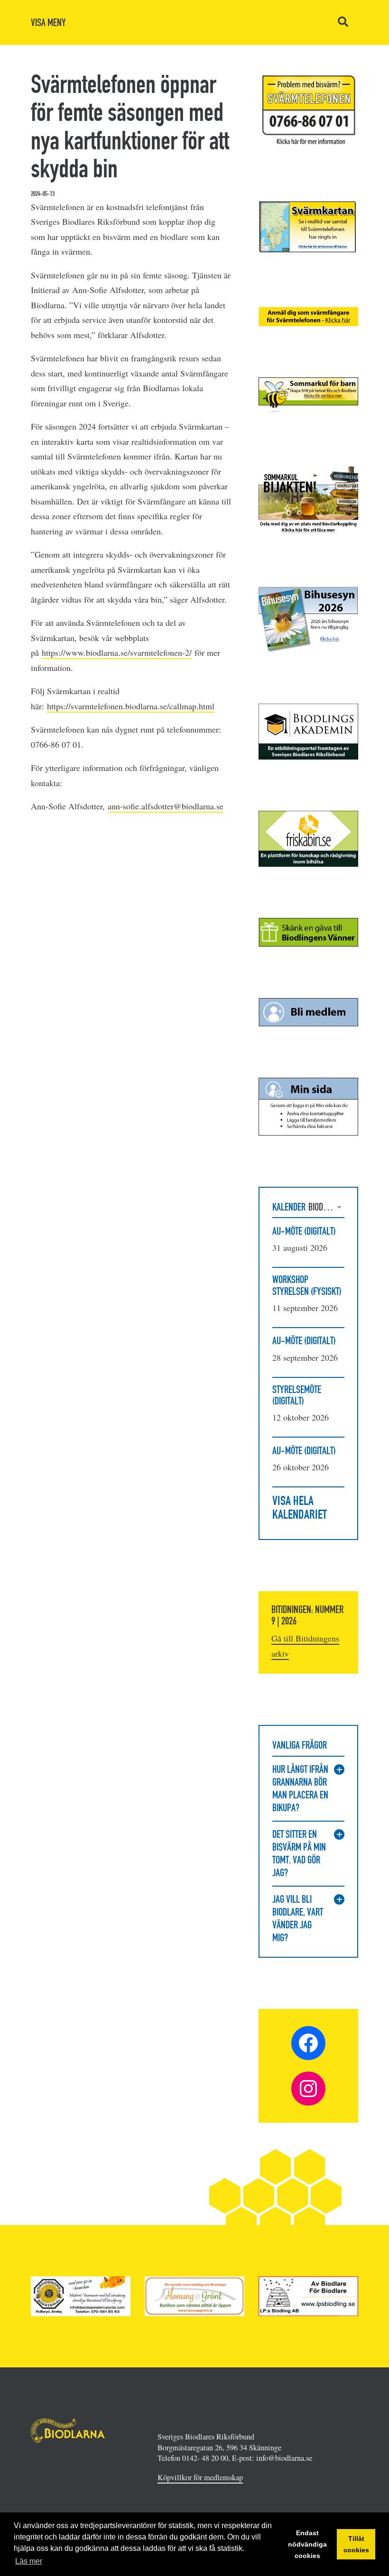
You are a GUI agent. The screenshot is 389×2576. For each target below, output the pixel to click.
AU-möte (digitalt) (304, 1231)
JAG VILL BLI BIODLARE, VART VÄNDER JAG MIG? (298, 1918)
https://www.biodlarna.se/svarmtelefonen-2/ (117, 652)
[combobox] (326, 1207)
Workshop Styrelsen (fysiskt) (307, 1285)
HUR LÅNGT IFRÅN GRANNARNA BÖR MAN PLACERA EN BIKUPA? (300, 1788)
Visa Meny (48, 23)
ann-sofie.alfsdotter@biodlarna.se (166, 806)
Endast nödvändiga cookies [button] (307, 2544)
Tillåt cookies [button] (356, 2544)
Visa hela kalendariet (300, 1508)
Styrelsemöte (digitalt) (297, 1395)
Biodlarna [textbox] (326, 1207)
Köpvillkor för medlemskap (200, 2477)
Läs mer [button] (29, 2561)
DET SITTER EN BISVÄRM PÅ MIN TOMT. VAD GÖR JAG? (299, 1853)
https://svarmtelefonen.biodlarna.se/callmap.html (131, 706)
